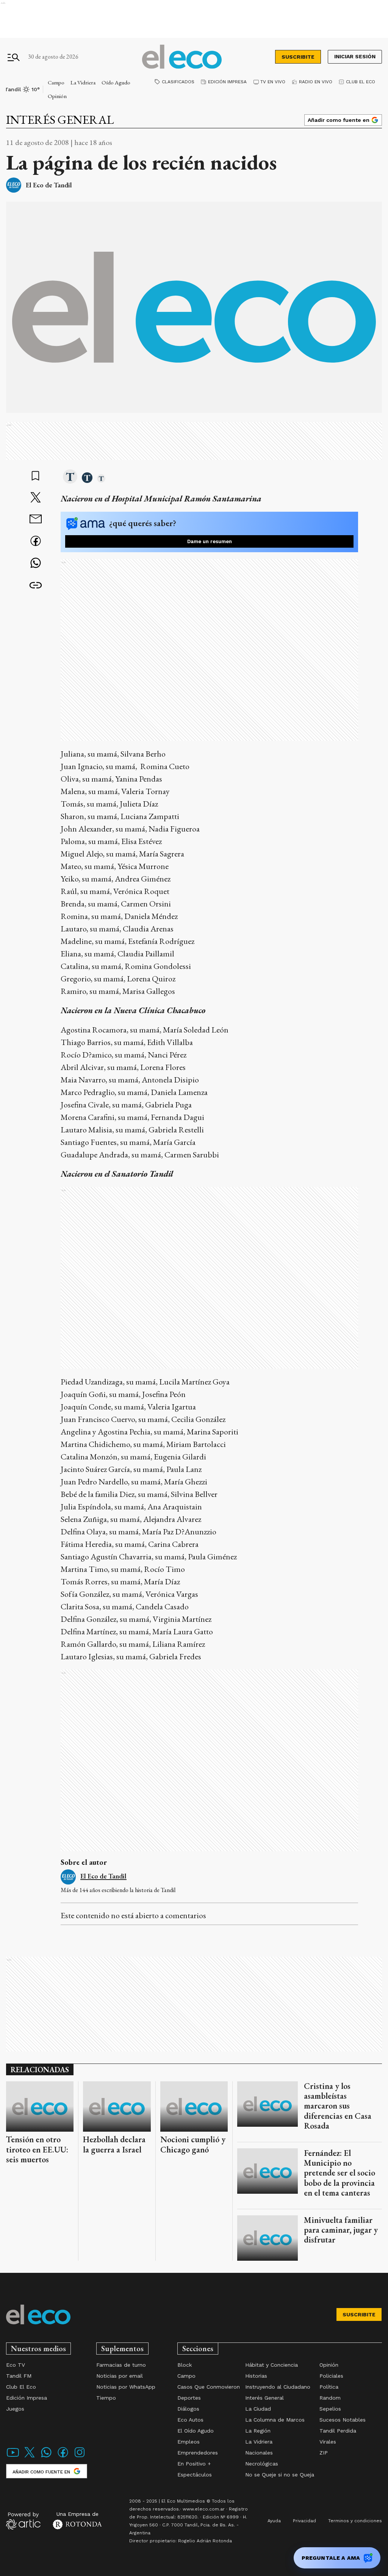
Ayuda (274, 2521)
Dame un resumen (210, 541)
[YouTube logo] (13, 2457)
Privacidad (304, 2521)
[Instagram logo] (80, 2457)
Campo (56, 82)
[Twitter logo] (30, 2457)
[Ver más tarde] (36, 477)
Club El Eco (361, 82)
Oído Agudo (116, 82)
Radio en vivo (316, 82)
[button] (70, 477)
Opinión (57, 96)
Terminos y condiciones (355, 2521)
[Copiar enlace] (36, 586)
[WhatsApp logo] (46, 2457)
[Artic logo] (23, 2520)
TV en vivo (273, 82)
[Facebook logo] (63, 2457)
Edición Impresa (227, 82)
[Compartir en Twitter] (36, 498)
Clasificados (178, 82)
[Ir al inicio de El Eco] (182, 57)
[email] (36, 520)
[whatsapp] (36, 564)
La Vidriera (83, 82)
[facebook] (36, 542)
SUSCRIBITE (298, 57)
